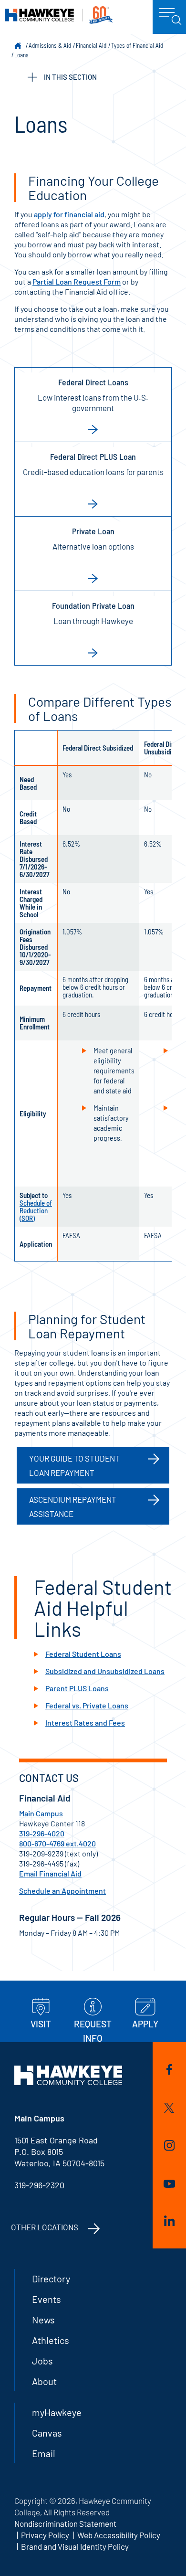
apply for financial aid (69, 214)
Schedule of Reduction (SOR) (36, 1210)
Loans (21, 55)
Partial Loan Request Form (77, 281)
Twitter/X (170, 2110)
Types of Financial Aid (137, 45)
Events (46, 2299)
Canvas (47, 2433)
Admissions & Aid (50, 45)
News (43, 2320)
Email (44, 2453)
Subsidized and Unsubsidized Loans (105, 1671)
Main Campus (41, 1813)
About (44, 2381)
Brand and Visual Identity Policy (75, 2546)
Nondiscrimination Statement (65, 2523)
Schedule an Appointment (62, 1891)
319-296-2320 (39, 2185)
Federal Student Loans (83, 1654)
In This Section (70, 77)
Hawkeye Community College (59, 15)
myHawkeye (57, 2412)
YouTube (170, 2185)
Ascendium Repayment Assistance (73, 1506)
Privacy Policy (45, 2535)
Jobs (42, 2361)
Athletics (51, 2340)
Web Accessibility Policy (119, 2535)
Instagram (170, 2147)
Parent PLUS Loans (77, 1688)
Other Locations (45, 2227)
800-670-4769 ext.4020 (57, 1843)
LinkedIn (170, 2222)
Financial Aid (91, 45)
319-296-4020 (42, 1833)
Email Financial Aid (50, 1873)
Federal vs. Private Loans (87, 1705)
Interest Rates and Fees (85, 1723)
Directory (51, 2279)
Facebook (170, 2071)
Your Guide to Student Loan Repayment (74, 1465)
